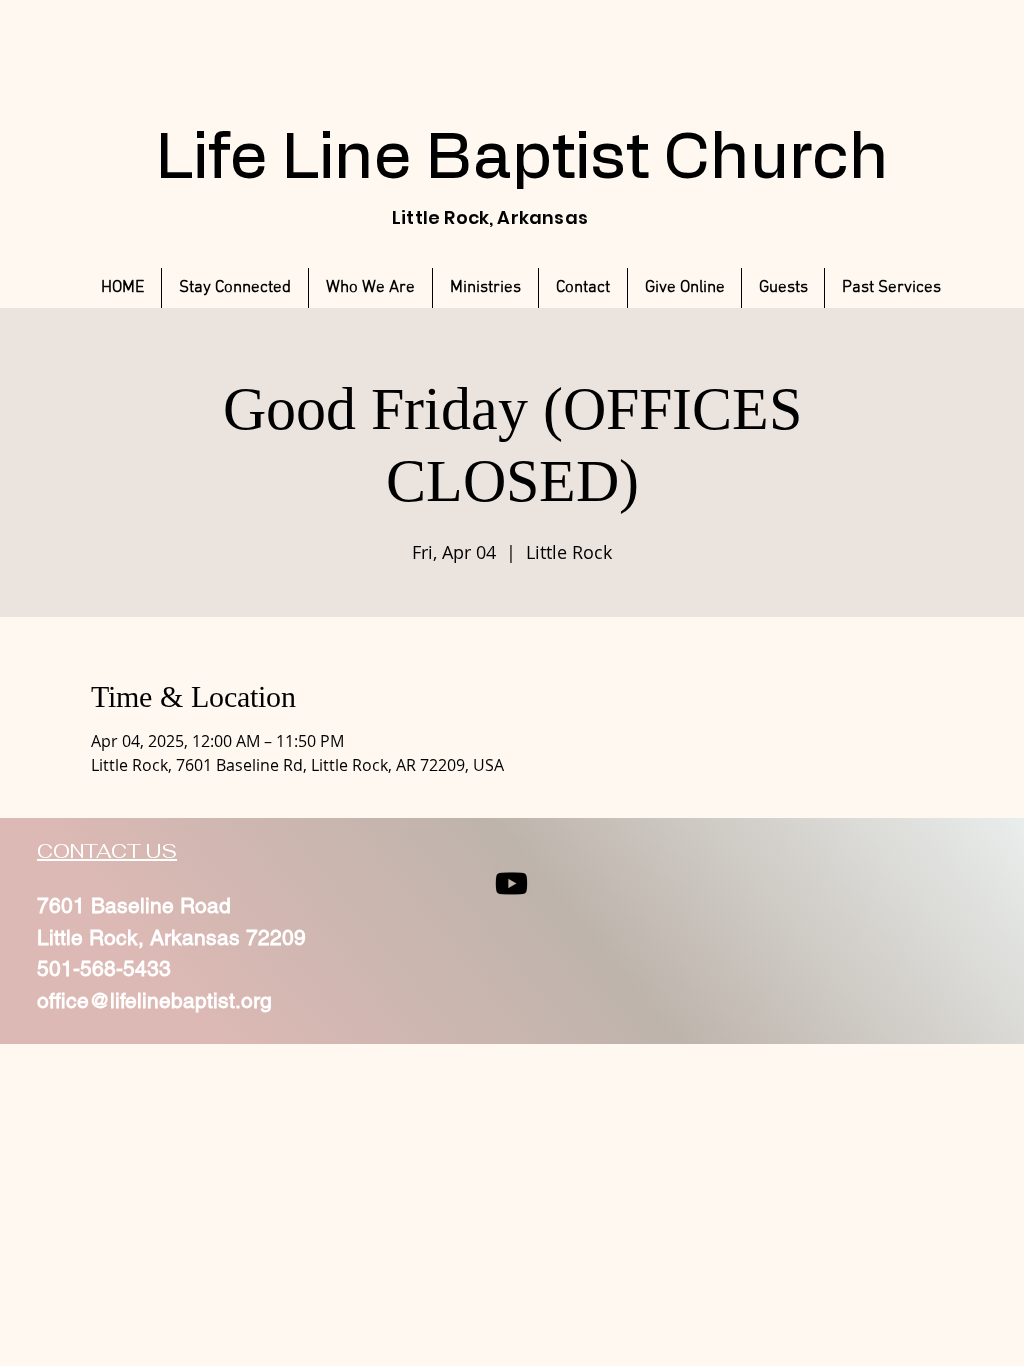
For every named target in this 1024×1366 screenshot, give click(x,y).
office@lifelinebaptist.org (154, 1000)
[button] (891, 288)
